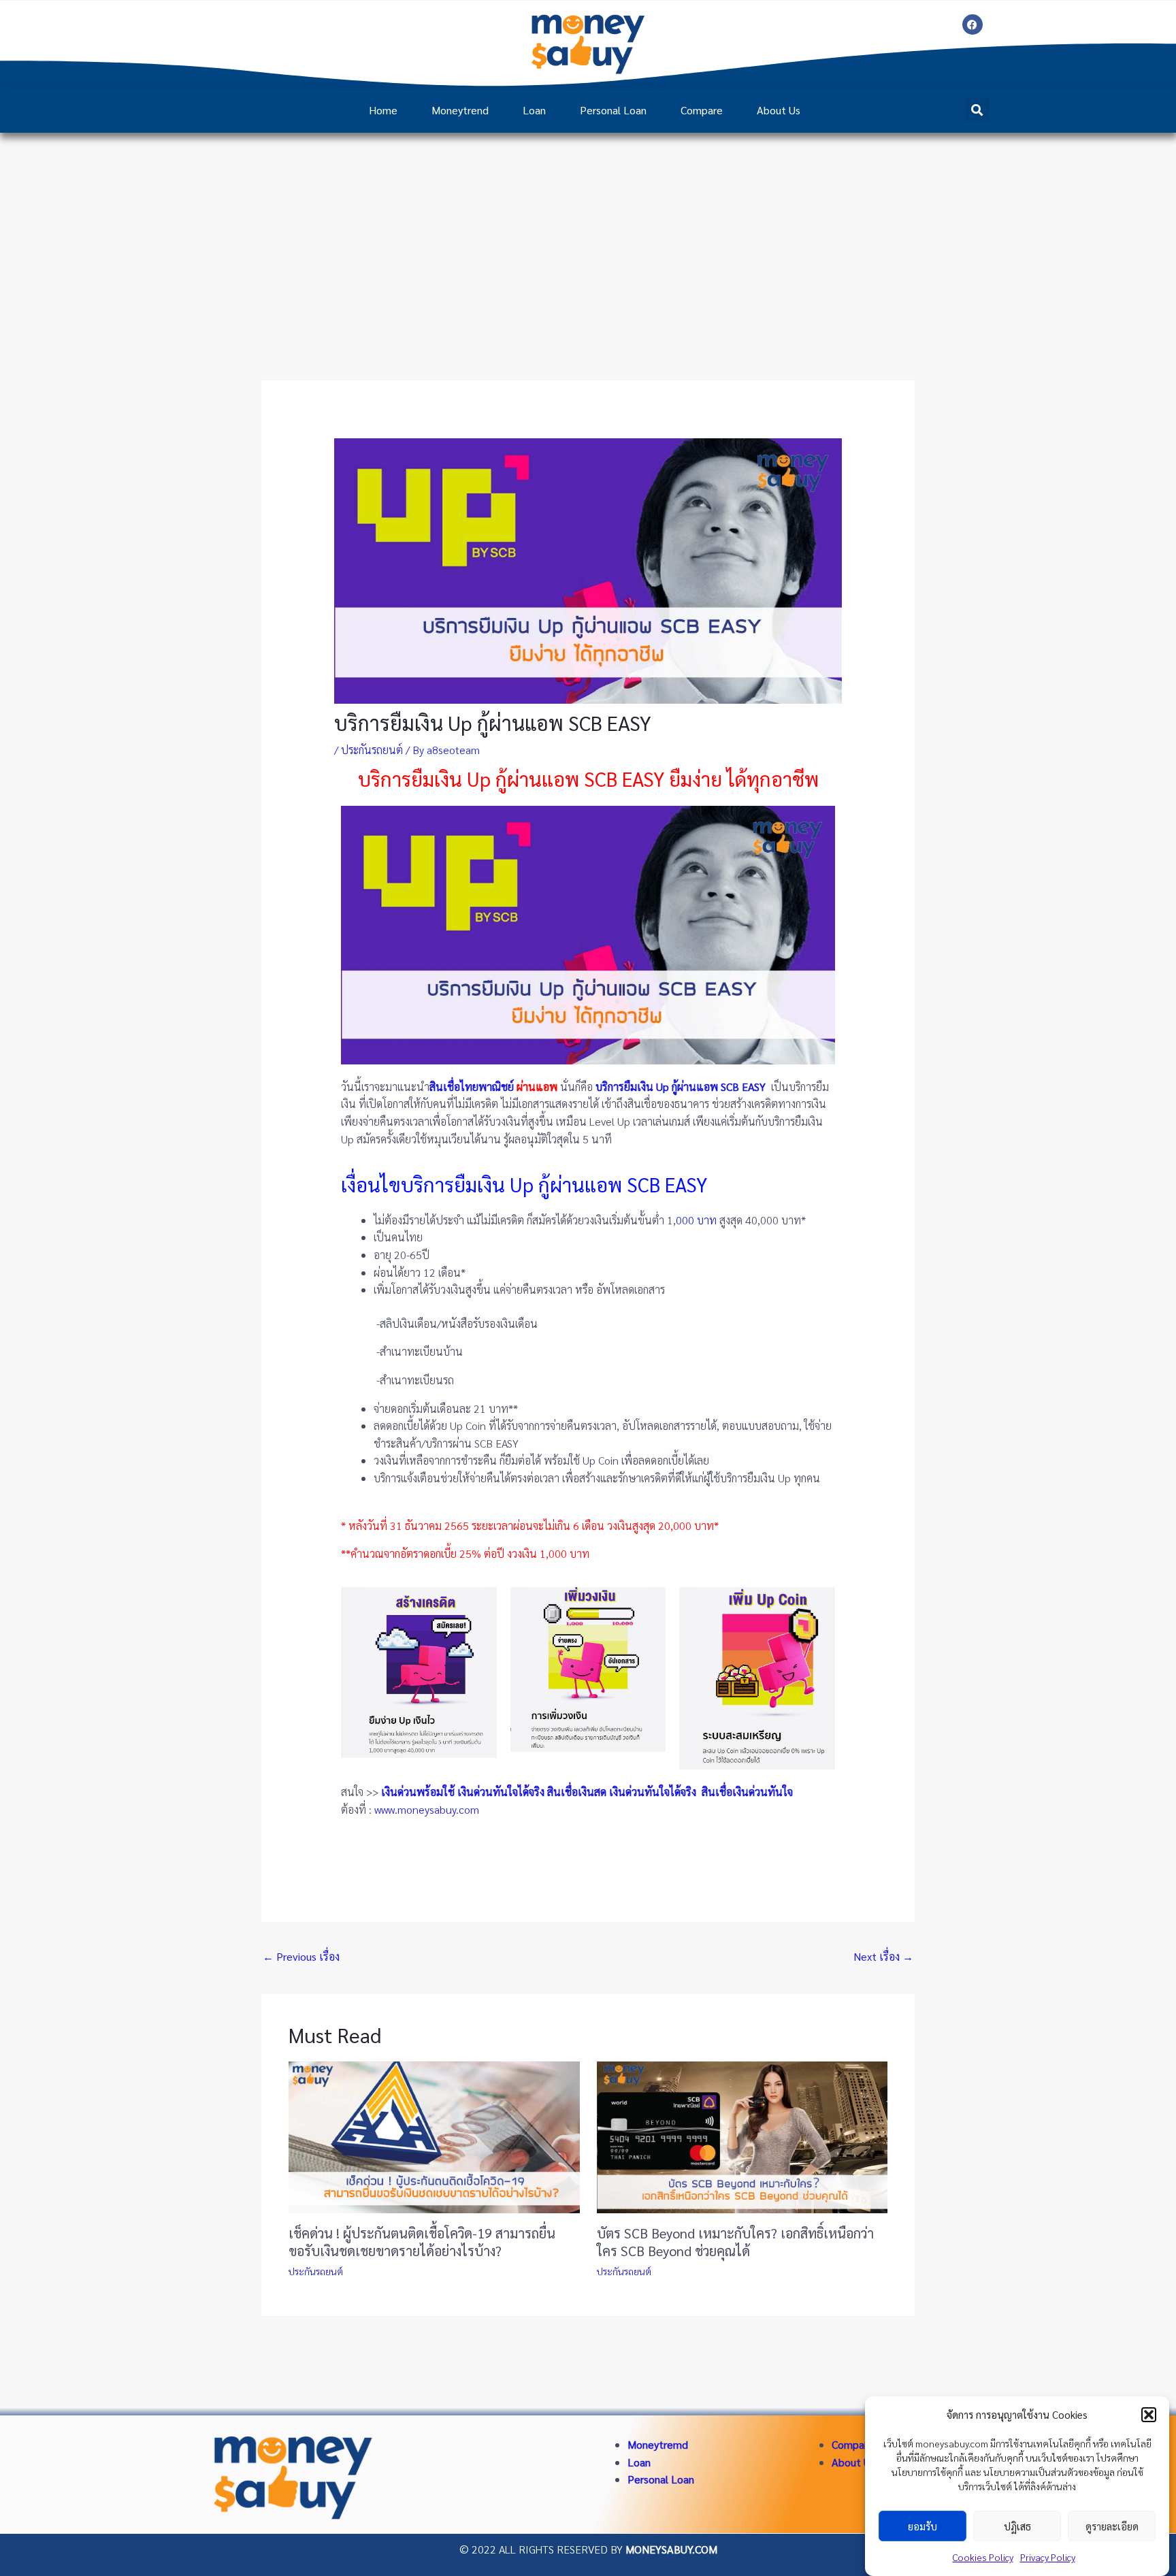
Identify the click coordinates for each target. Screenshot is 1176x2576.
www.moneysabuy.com (427, 1809)
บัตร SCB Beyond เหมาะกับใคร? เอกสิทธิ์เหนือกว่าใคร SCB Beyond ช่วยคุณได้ (735, 2242)
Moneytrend (460, 110)
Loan (534, 110)
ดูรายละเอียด (1112, 2526)
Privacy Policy (1048, 2557)
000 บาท (696, 1220)
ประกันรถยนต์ (372, 750)
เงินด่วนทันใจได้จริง (501, 1792)
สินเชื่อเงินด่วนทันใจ (749, 1792)
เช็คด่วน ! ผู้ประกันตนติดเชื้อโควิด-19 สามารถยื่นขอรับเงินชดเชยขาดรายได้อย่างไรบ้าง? (422, 2242)
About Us (779, 110)
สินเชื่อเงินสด (577, 1792)
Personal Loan (613, 110)
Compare (702, 110)
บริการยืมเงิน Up (632, 1087)
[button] (1149, 2415)
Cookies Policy (983, 2557)
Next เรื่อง (883, 1956)
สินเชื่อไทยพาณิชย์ (472, 1087)
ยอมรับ (922, 2526)
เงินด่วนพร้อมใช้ (418, 1792)
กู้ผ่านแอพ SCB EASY (719, 1087)
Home (383, 110)
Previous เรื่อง (301, 1956)
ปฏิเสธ (1017, 2526)
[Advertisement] (588, 235)
